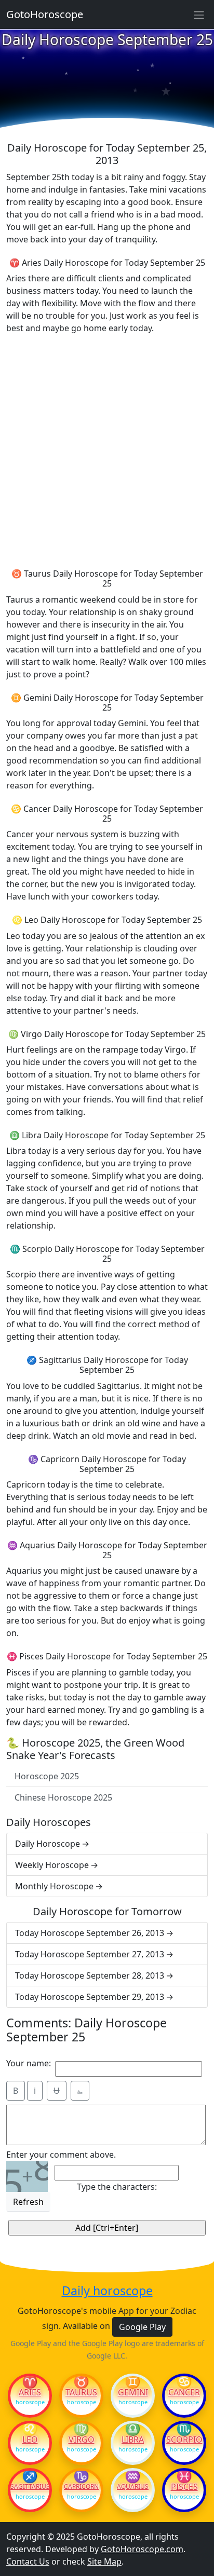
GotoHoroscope (45, 14)
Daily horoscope (107, 2291)
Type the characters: (117, 2187)
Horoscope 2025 (47, 1776)
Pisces (184, 2487)
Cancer (184, 2392)
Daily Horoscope (48, 1844)
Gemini (133, 2392)
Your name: (29, 2063)
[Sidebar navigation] (199, 15)
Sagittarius (30, 2487)
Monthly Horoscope (54, 1886)
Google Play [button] (142, 2327)
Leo (30, 2439)
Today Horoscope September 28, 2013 (90, 1975)
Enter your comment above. (61, 2155)
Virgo (82, 2439)
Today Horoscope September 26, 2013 (90, 1933)
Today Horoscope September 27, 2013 (90, 1954)
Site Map (104, 2561)
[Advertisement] (107, 449)
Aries (30, 2392)
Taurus (81, 2392)
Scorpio (184, 2439)
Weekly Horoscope (52, 1865)
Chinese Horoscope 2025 (63, 1797)
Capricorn (81, 2487)
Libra (133, 2439)
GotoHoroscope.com (142, 2549)
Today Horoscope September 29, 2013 (90, 1997)
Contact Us (28, 2561)
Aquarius (133, 2487)
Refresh (28, 2202)
